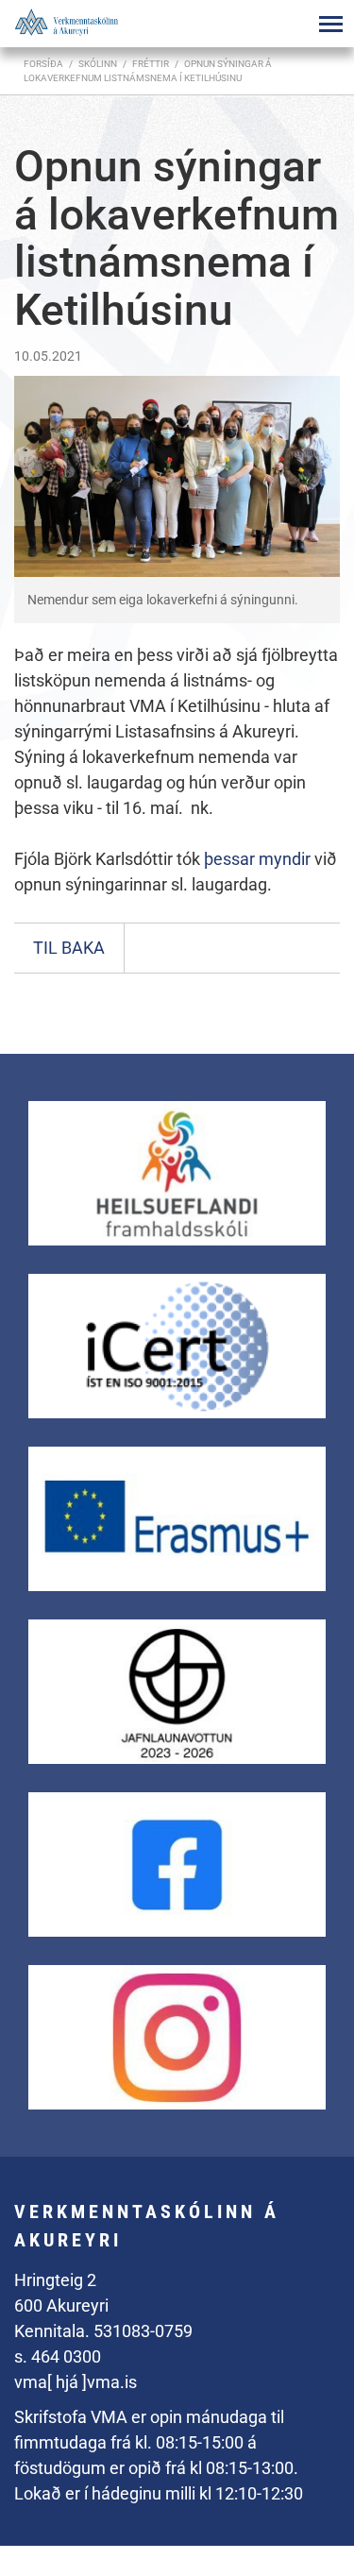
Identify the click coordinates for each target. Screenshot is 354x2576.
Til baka (69, 948)
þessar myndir (259, 859)
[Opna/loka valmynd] (330, 24)
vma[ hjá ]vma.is (76, 2382)
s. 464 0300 (58, 2356)
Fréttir (151, 64)
